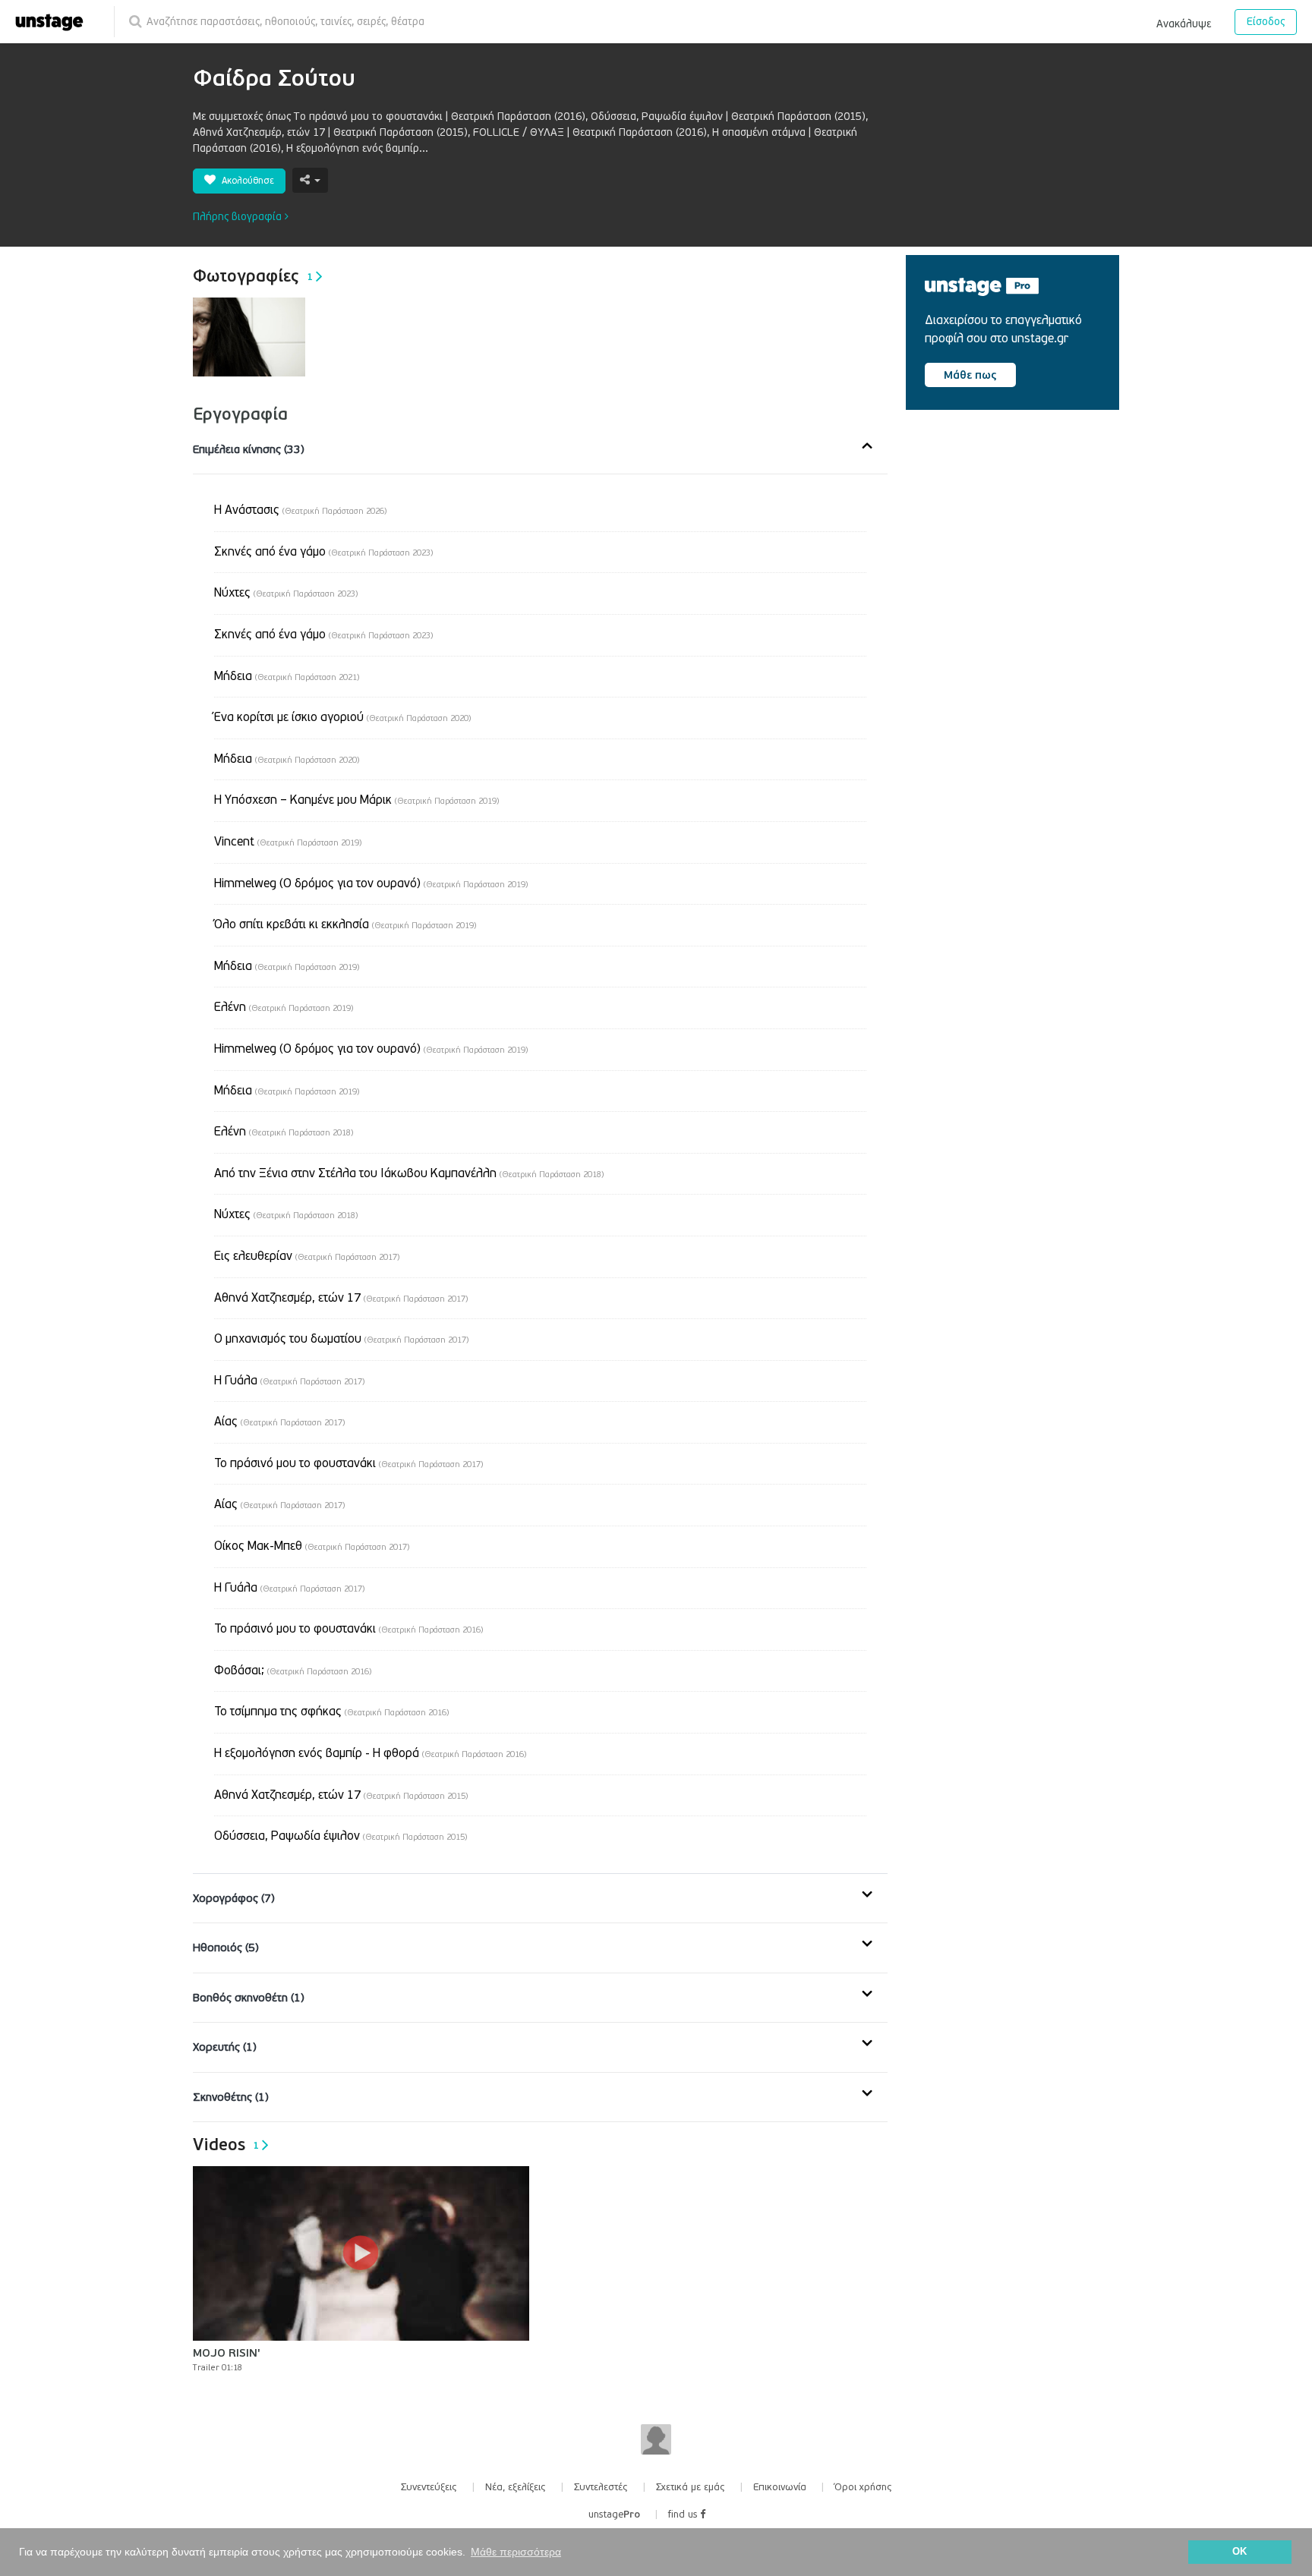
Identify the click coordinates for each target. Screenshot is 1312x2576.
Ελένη (284, 1007)
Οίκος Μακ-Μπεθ (312, 1546)
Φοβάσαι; (293, 1671)
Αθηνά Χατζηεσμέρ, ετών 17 (341, 1298)
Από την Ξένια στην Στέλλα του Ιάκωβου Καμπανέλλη (409, 1173)
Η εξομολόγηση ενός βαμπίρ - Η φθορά (370, 1753)
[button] (1184, 21)
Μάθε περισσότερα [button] (516, 2552)
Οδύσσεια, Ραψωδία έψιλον (341, 1836)
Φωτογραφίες (253, 276)
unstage (614, 2515)
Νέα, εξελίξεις (516, 2487)
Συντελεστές (601, 2487)
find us (684, 2515)
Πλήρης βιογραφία (239, 217)
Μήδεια (287, 676)
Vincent (288, 842)
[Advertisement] (1020, 551)
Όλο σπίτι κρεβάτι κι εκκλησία (345, 924)
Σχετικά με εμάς (691, 2487)
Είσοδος (1266, 22)
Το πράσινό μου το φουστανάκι (348, 1463)
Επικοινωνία (780, 2487)
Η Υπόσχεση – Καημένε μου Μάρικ (356, 800)
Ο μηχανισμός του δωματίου (341, 1339)
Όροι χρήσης (863, 2487)
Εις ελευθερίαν (307, 1256)
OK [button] (1239, 2552)
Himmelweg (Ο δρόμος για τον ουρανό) (371, 883)
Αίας (279, 1422)
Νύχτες (286, 593)
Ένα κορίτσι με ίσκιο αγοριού (342, 717)
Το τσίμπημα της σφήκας (331, 1712)
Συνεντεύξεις (429, 2487)
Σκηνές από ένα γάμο (323, 552)
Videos (226, 2145)
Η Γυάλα (289, 1381)
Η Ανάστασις (300, 510)
